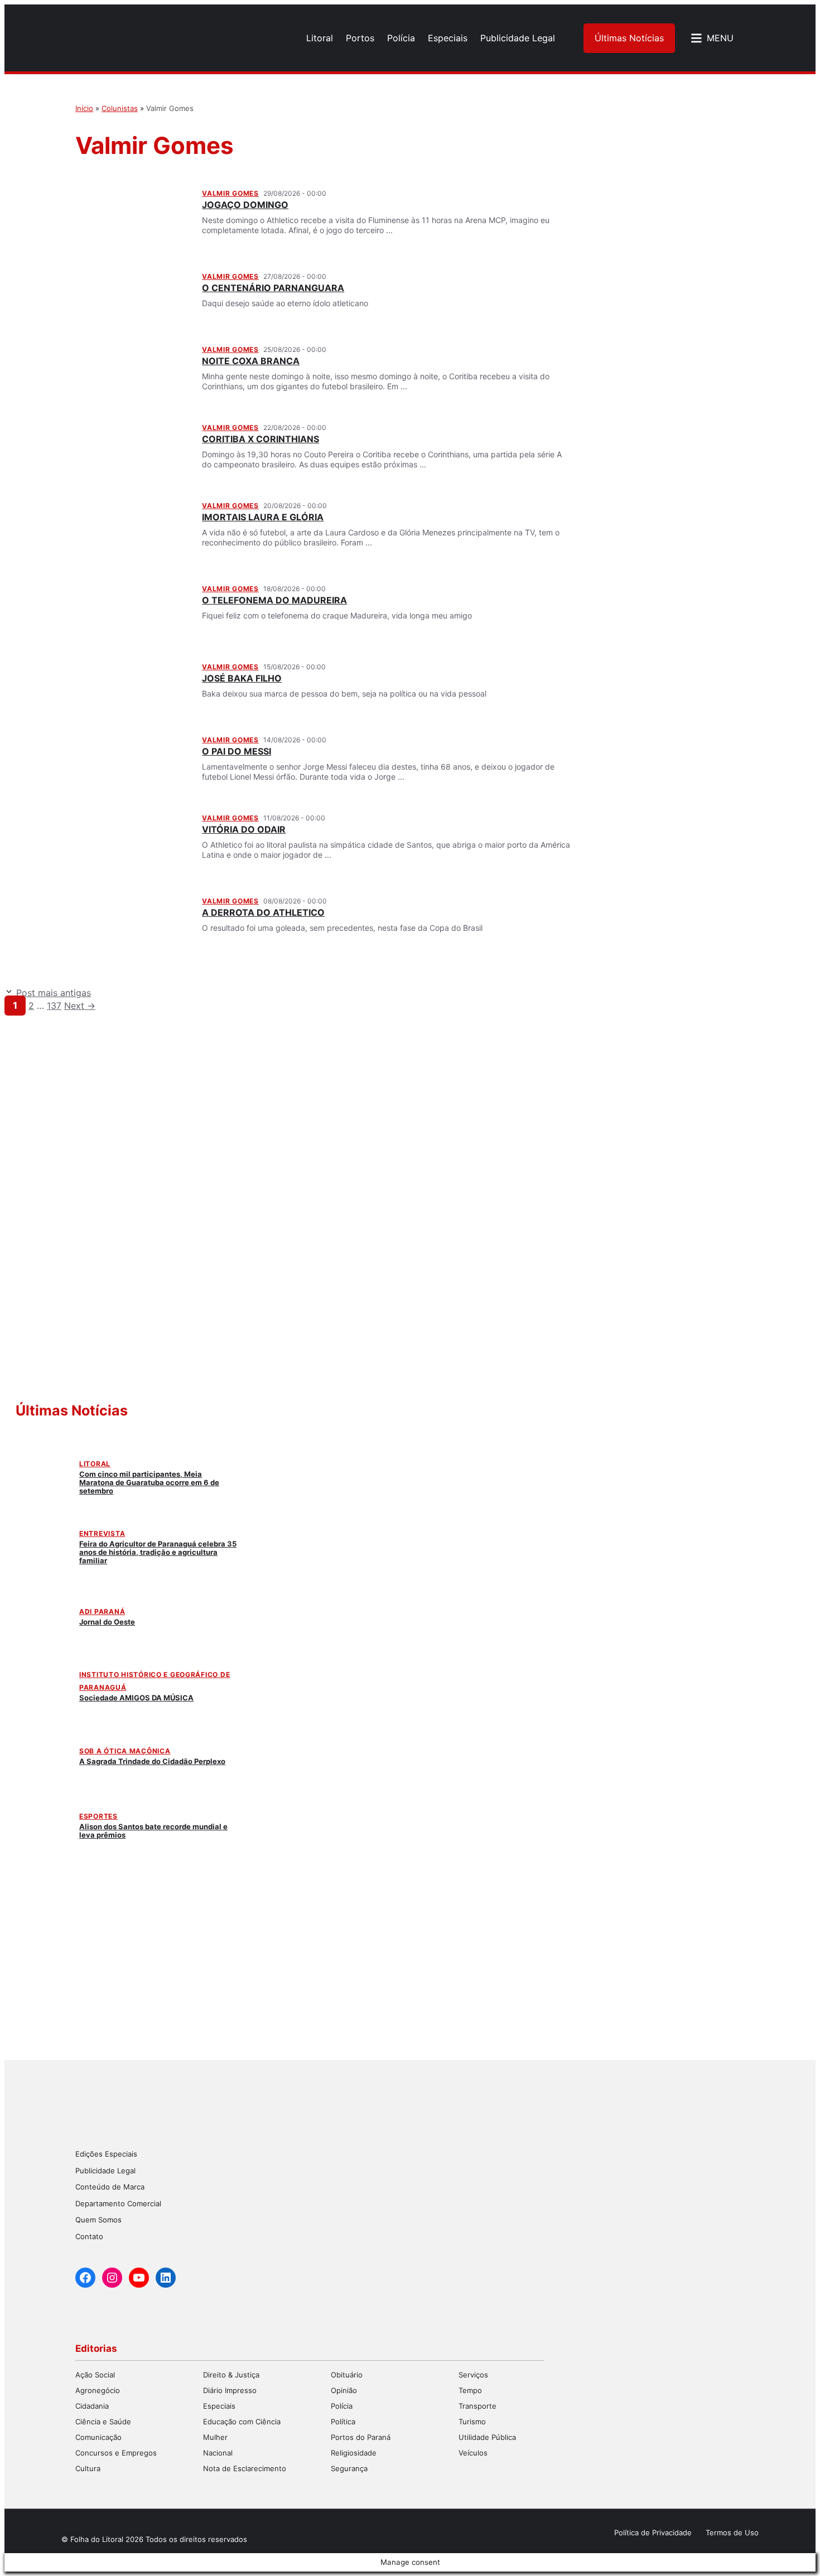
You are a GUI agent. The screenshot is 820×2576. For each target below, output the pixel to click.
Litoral (95, 1464)
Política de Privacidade (653, 2532)
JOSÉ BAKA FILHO (242, 678)
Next (80, 1006)
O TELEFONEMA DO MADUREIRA (274, 600)
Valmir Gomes (230, 193)
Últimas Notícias (629, 38)
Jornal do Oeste (107, 1622)
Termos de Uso (732, 2532)
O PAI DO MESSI (237, 751)
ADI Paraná (102, 1611)
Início (84, 108)
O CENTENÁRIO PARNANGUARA (273, 288)
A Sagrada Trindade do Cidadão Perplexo (152, 1761)
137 (54, 1006)
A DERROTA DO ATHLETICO (263, 912)
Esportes (98, 1816)
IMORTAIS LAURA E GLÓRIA (263, 517)
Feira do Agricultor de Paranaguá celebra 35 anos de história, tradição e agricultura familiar (158, 1552)
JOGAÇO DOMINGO (245, 205)
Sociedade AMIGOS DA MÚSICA (136, 1698)
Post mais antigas (54, 993)
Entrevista (102, 1533)
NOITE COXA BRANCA (251, 361)
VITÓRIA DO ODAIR (244, 829)
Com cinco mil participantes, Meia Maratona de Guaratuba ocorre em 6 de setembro (149, 1482)
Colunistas (120, 108)
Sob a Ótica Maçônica (125, 1751)
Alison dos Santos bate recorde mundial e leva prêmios (153, 1831)
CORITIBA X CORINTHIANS (261, 439)
